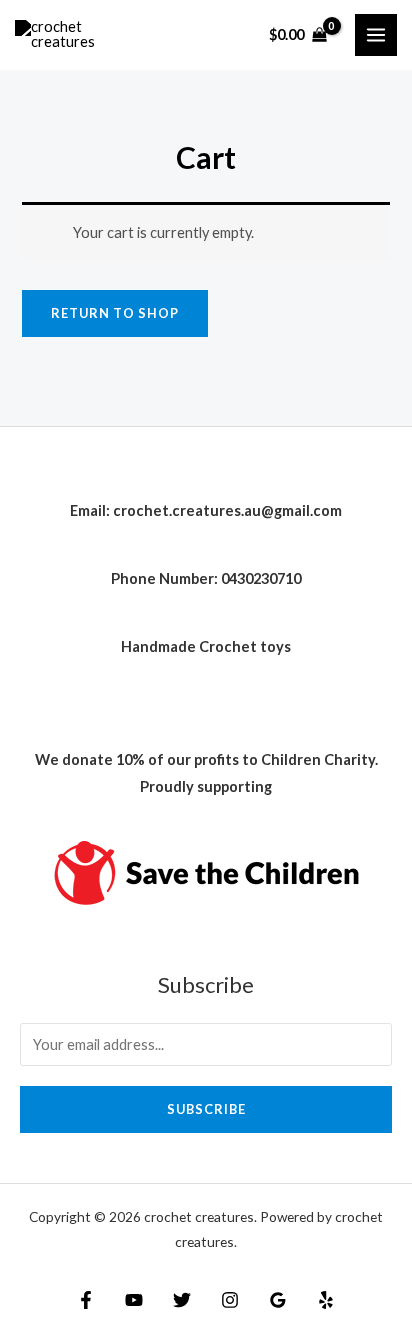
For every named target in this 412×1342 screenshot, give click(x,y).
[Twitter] (182, 1300)
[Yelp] (326, 1300)
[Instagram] (230, 1300)
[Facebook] (86, 1300)
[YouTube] (134, 1300)
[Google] (278, 1300)
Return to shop (115, 313)
